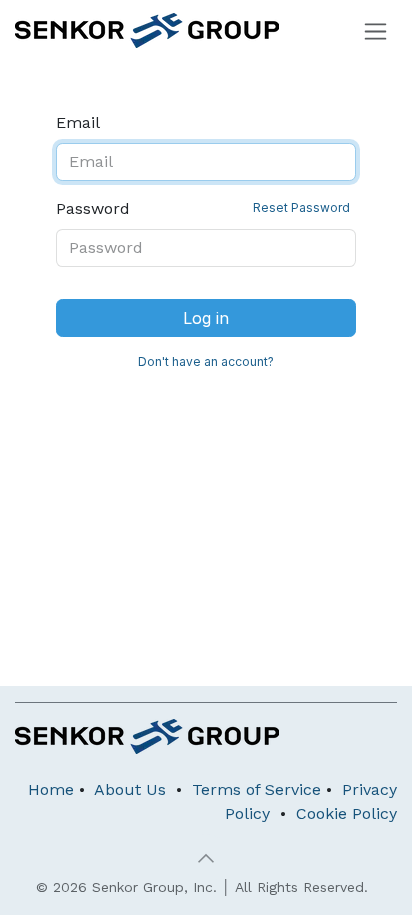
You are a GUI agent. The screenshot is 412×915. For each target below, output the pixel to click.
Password (203, 208)
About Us (130, 789)
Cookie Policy (346, 813)
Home (51, 789)
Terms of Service (256, 789)
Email (78, 122)
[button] (206, 858)
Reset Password (301, 207)
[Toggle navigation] (375, 30)
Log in (206, 318)
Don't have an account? (206, 361)
